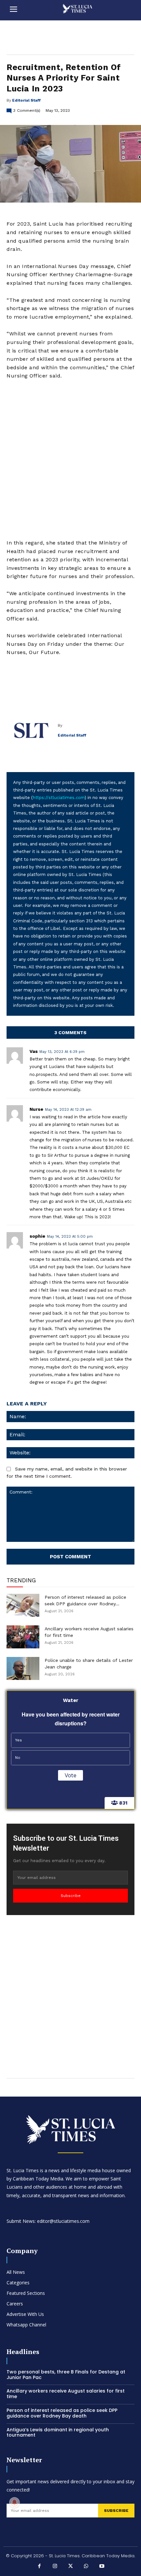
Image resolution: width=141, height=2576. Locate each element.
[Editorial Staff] (32, 730)
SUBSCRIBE (116, 2511)
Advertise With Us (25, 2314)
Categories (18, 2283)
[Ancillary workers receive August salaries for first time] (23, 1637)
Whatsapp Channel (26, 2325)
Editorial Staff (26, 100)
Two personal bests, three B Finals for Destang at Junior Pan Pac (66, 2375)
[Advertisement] (70, 459)
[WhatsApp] (86, 2567)
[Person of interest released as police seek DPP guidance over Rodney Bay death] (23, 1605)
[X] (70, 2567)
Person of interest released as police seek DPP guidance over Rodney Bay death (62, 2413)
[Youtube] (102, 2567)
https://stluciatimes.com (59, 798)
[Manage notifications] (14, 2502)
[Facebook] (39, 2567)
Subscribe (71, 1896)
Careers (15, 2304)
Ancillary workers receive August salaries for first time (66, 2394)
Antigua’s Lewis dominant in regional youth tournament (58, 2432)
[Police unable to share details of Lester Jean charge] (23, 1668)
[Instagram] (55, 2567)
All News (16, 2272)
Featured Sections (26, 2293)
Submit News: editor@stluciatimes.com (48, 2221)
